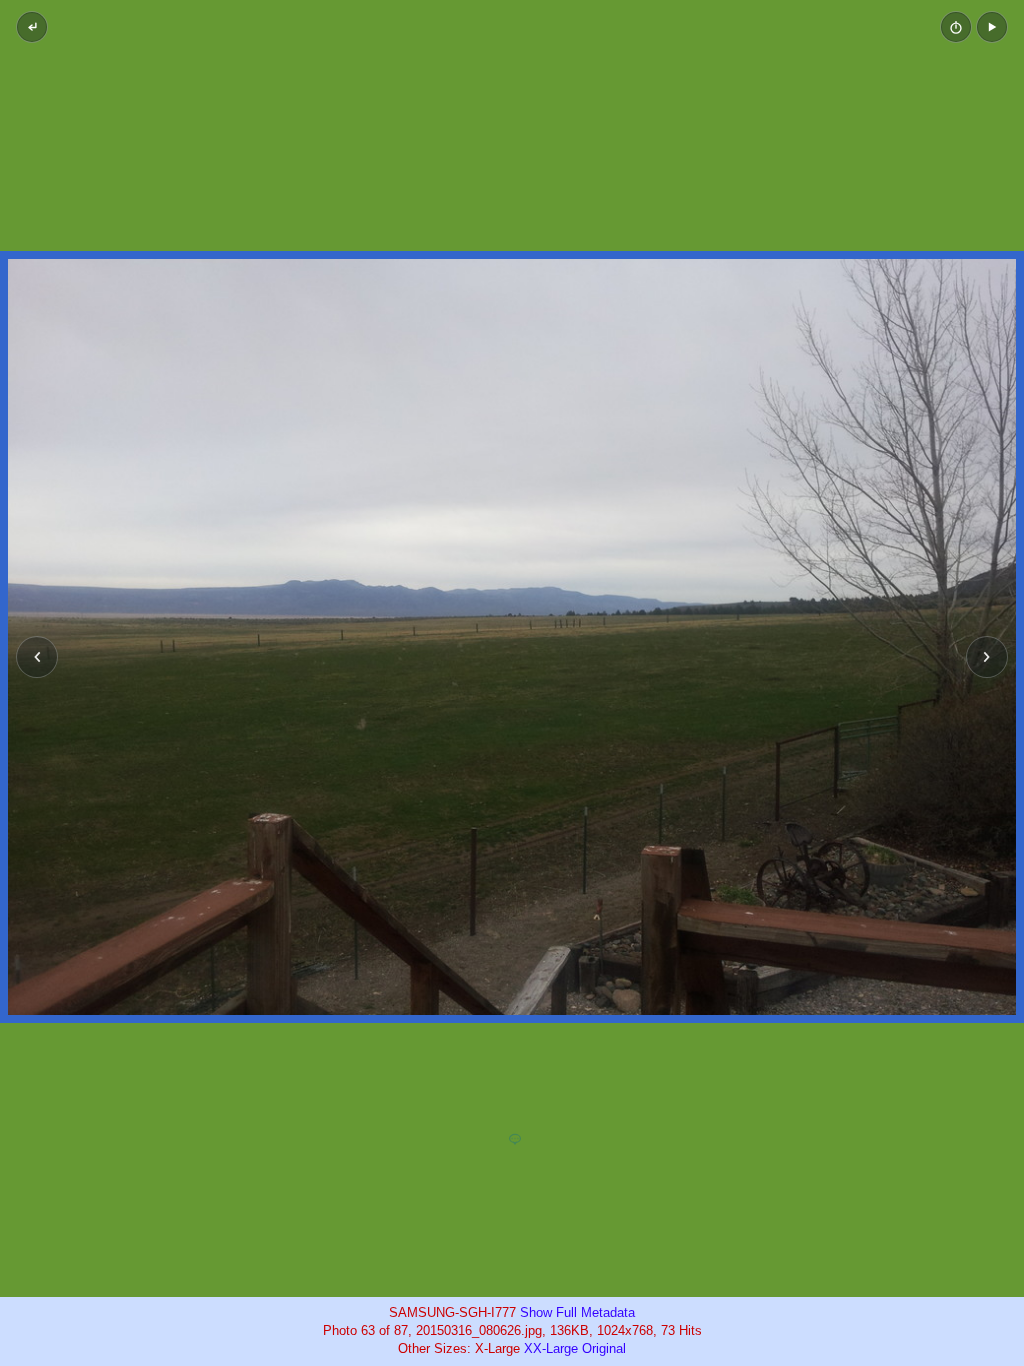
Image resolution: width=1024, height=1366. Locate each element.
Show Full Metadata (577, 1312)
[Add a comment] (515, 1140)
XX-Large (551, 1348)
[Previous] (37, 657)
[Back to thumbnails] (32, 27)
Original (604, 1348)
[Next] (987, 657)
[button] (992, 27)
